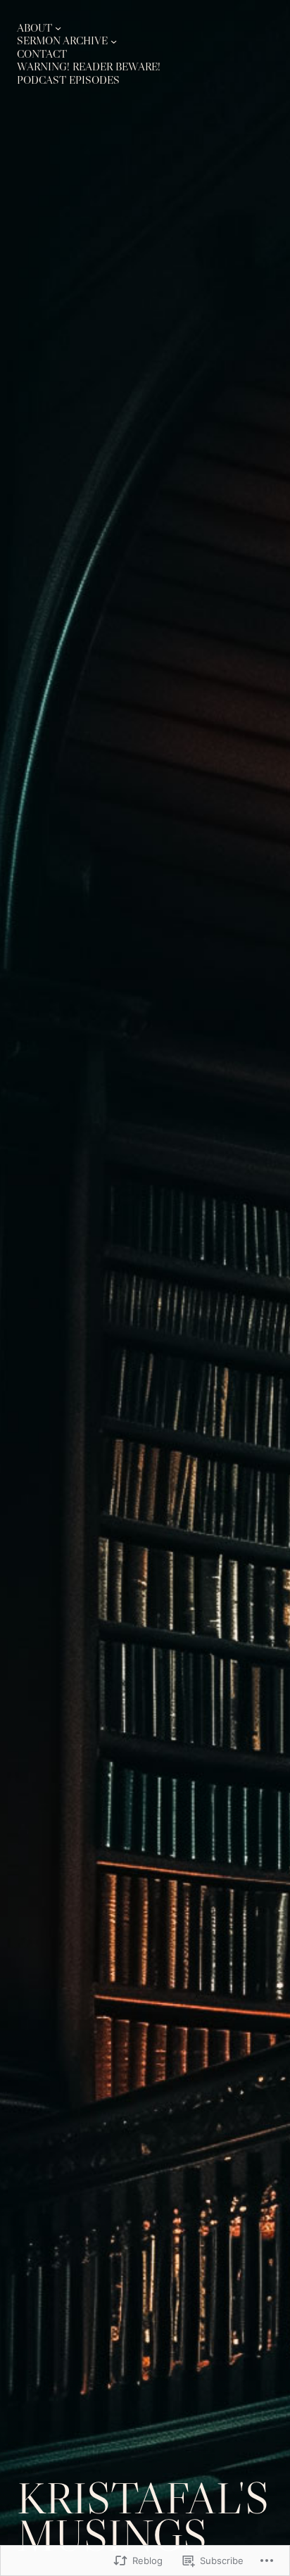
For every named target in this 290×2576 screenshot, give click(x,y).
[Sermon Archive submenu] (114, 41)
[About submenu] (58, 28)
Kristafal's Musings (143, 2516)
